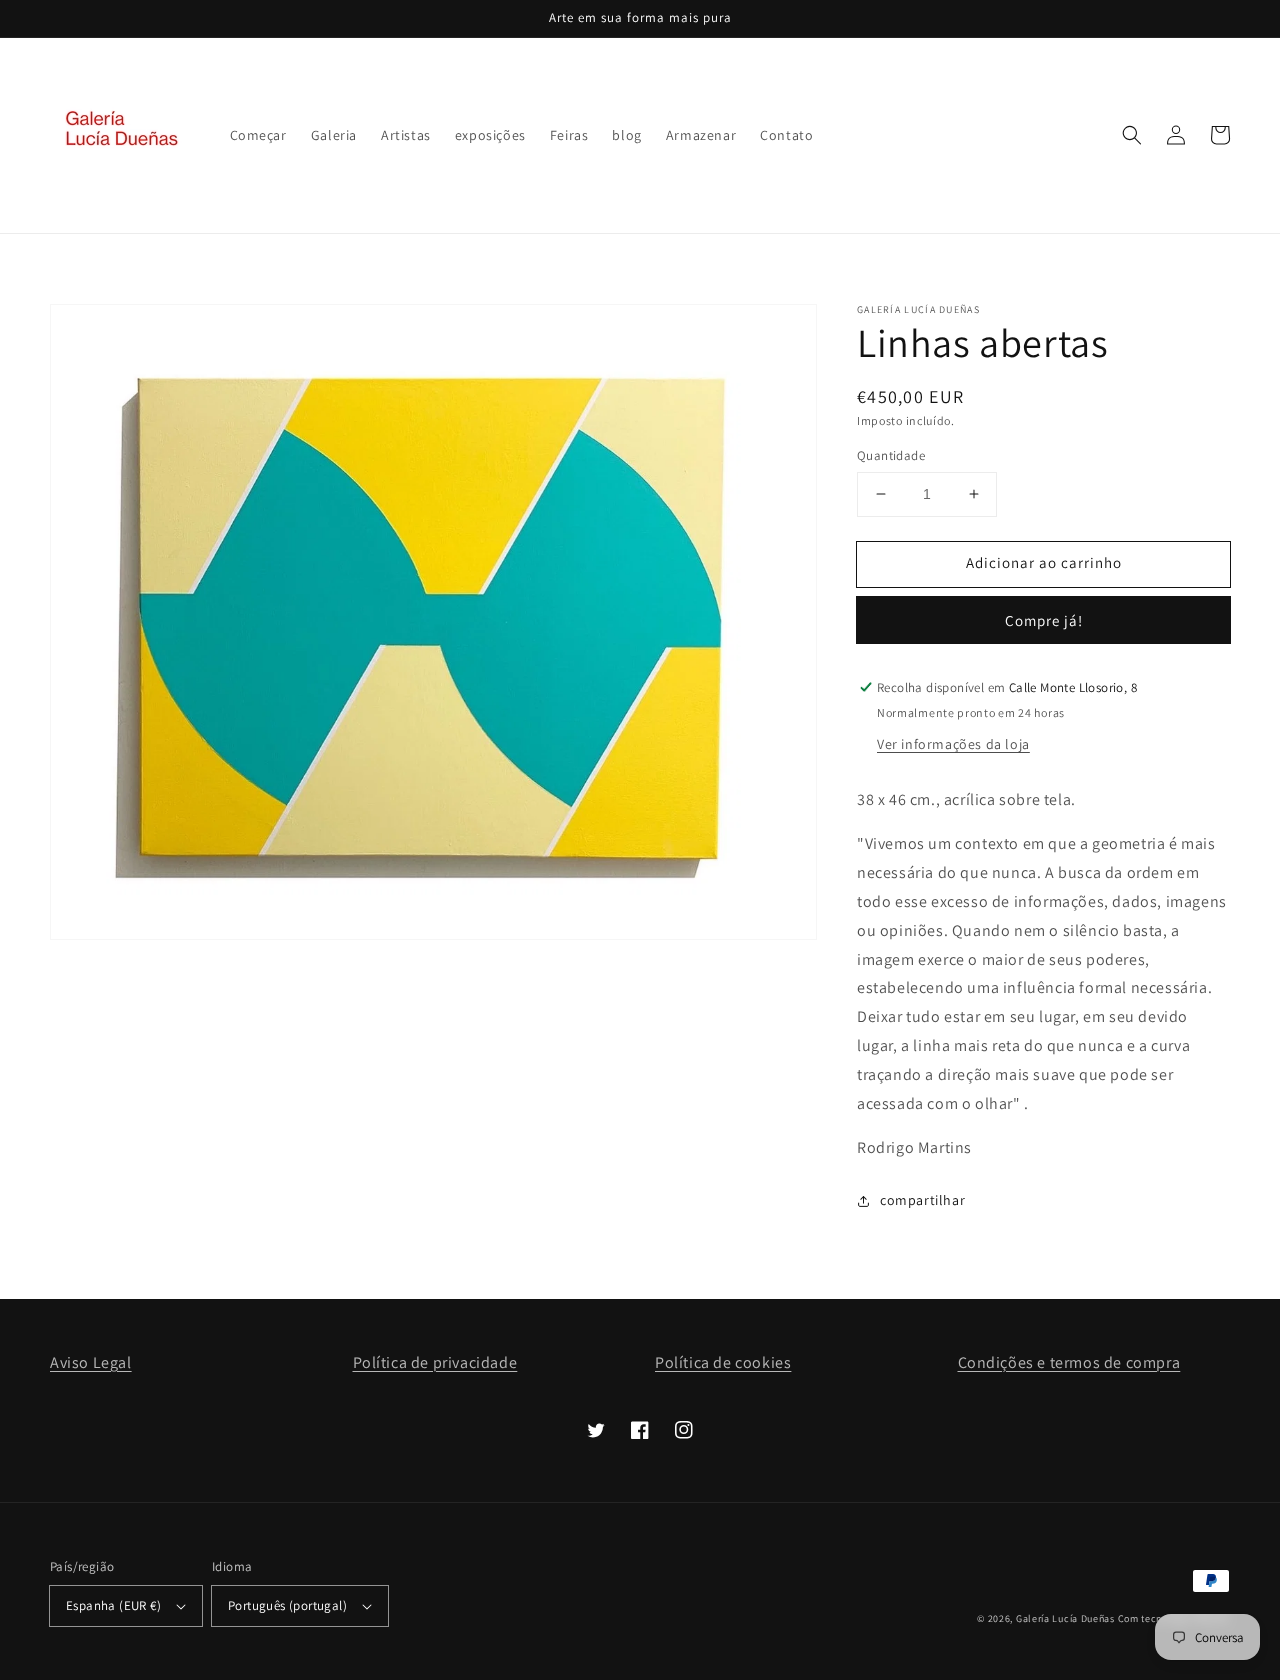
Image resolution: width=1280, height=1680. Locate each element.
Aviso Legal (91, 1362)
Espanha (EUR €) (113, 1605)
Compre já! (1044, 620)
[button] (1132, 135)
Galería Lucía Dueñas (1065, 1618)
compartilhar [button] (922, 1200)
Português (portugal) (287, 1605)
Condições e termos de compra (1069, 1362)
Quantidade (891, 455)
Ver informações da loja (953, 744)
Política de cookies (723, 1362)
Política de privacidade (435, 1362)
